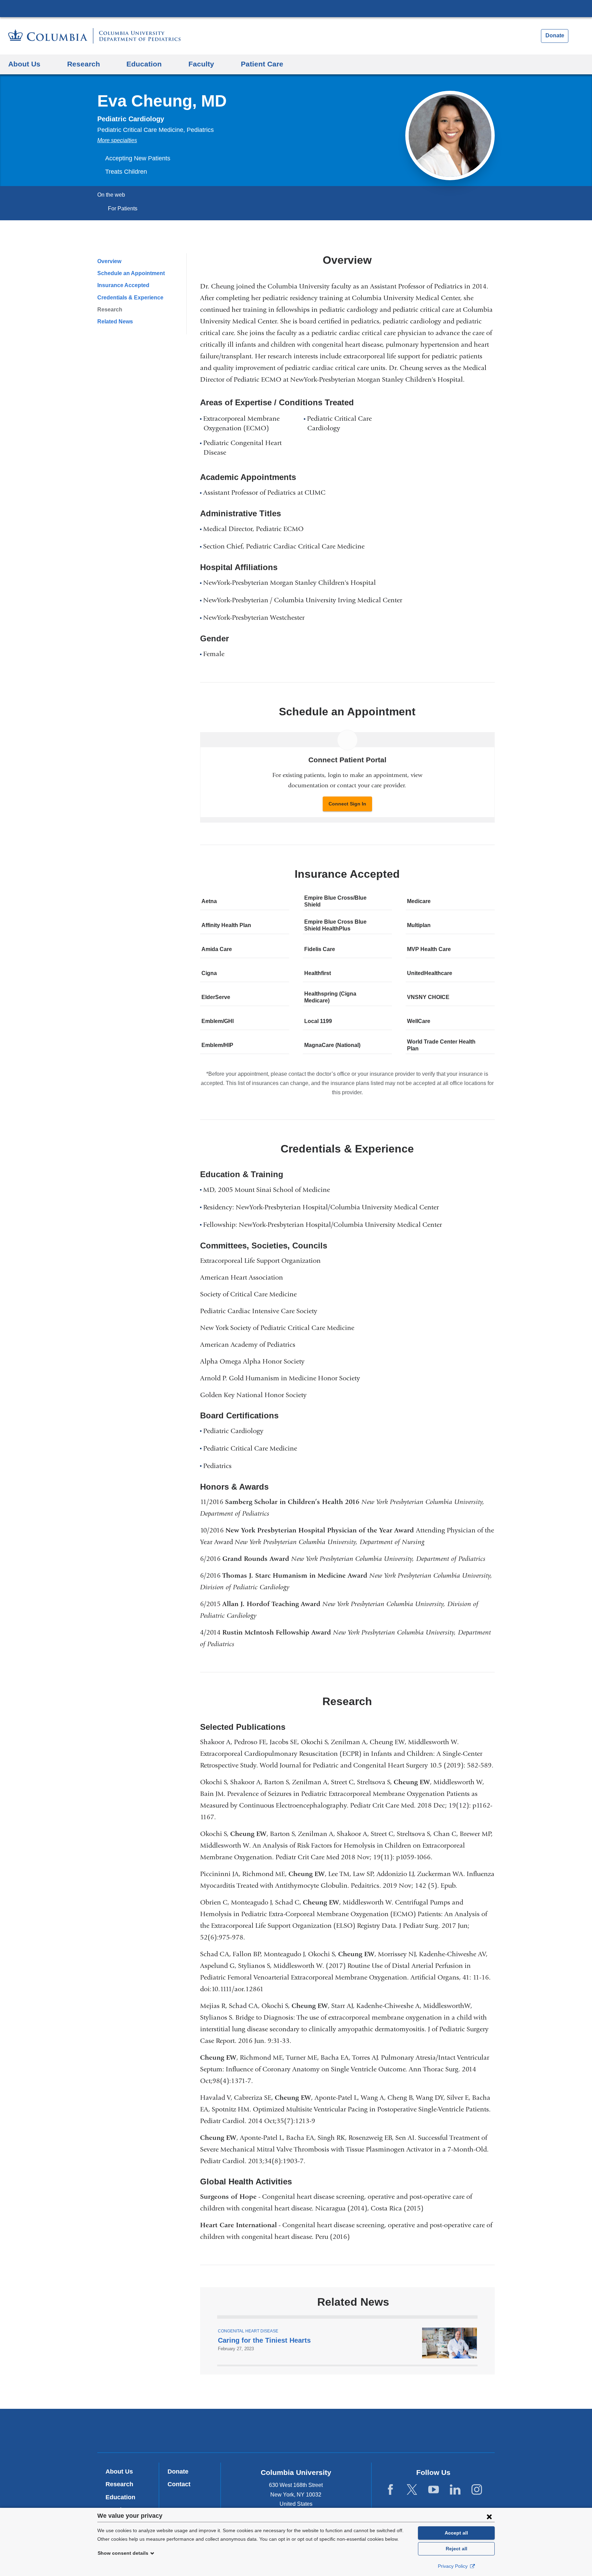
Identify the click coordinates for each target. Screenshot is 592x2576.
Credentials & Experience (130, 298)
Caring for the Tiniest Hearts (264, 2340)
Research (110, 310)
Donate (555, 35)
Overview (109, 261)
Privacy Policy (453, 2566)
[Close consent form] (489, 2516)
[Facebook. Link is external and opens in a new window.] (390, 2490)
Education (120, 2497)
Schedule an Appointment (131, 273)
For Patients (123, 208)
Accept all (456, 2533)
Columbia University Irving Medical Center (296, 8)
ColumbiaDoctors (395, 2430)
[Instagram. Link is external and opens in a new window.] (477, 2490)
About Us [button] (24, 64)
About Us (119, 2472)
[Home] (94, 36)
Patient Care (262, 64)
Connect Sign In (347, 804)
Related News (115, 322)
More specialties (117, 140)
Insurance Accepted (123, 285)
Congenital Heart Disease (248, 2331)
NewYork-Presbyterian (296, 2432)
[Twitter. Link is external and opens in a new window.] (412, 2490)
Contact (179, 2484)
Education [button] (144, 64)
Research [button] (84, 64)
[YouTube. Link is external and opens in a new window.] (434, 2490)
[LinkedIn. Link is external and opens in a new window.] (455, 2490)
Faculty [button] (201, 64)
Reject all (457, 2549)
